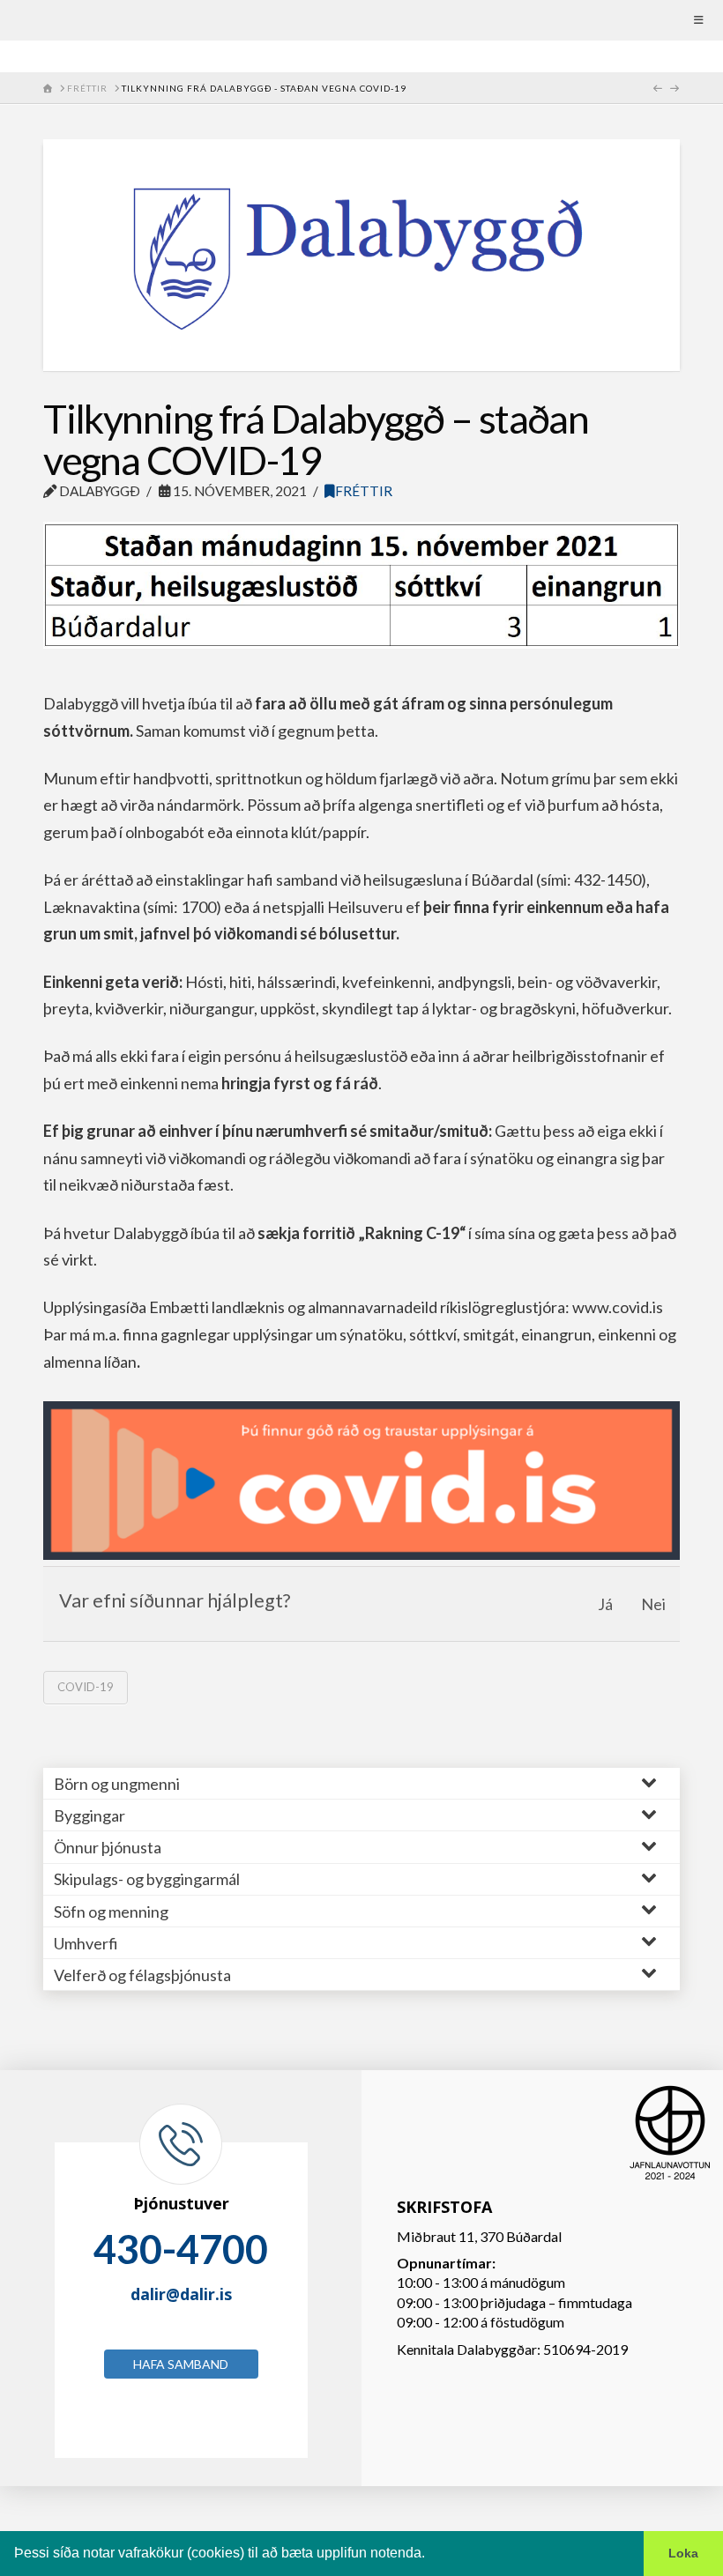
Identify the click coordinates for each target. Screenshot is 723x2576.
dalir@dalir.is (181, 2294)
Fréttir (364, 491)
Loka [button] (683, 2553)
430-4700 (181, 2249)
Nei (653, 1604)
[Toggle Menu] (361, 20)
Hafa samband (181, 2364)
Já (605, 1604)
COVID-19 (86, 1687)
